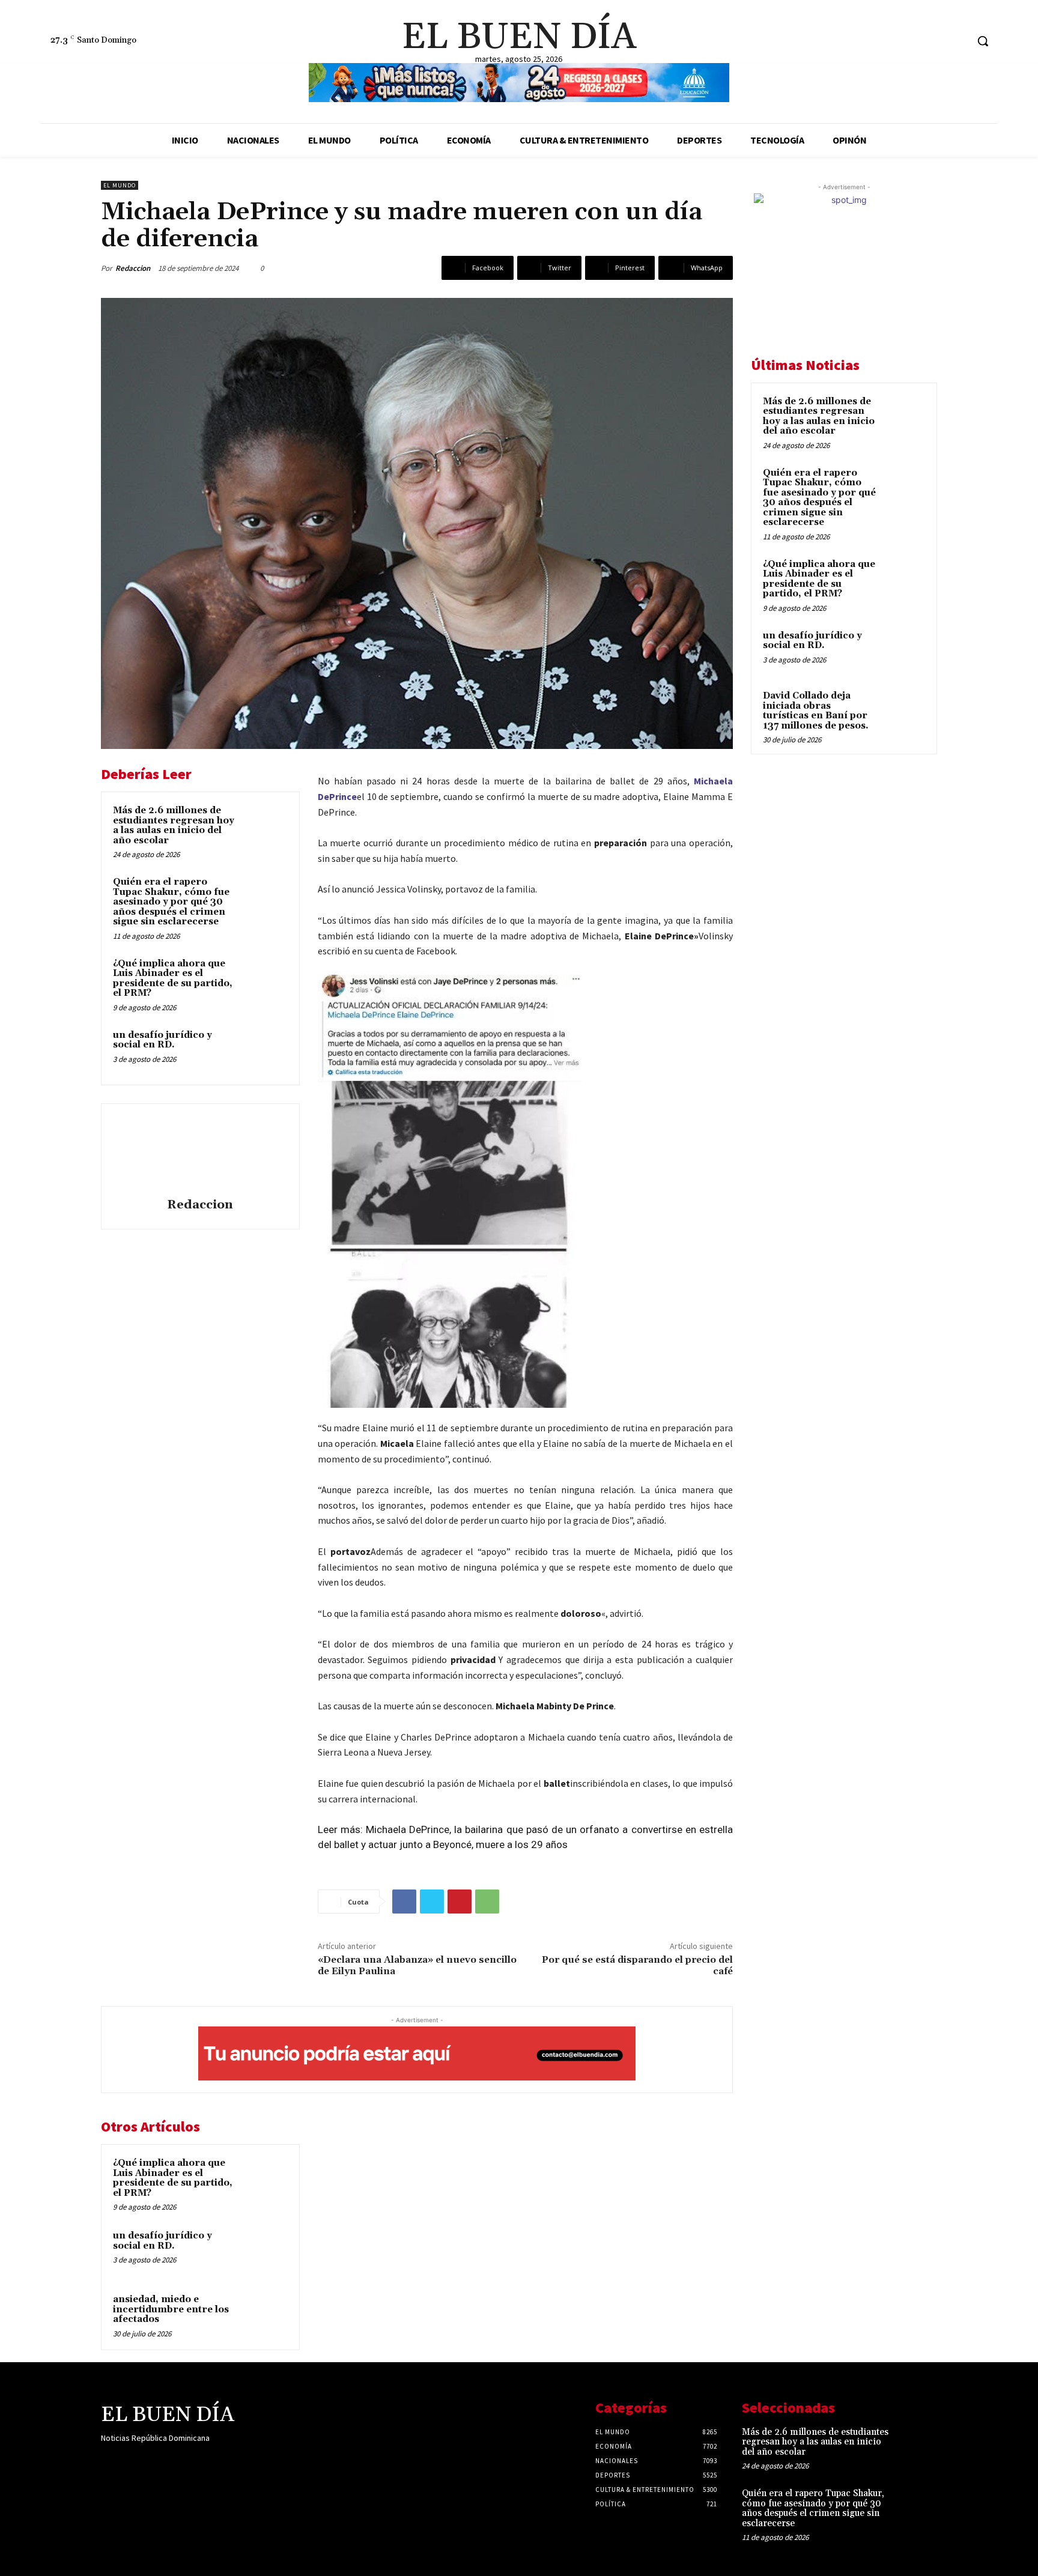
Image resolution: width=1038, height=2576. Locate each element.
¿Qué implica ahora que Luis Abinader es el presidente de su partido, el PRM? (173, 979)
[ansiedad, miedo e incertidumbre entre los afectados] (265, 2315)
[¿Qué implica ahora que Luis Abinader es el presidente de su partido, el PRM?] (265, 980)
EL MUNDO (120, 185)
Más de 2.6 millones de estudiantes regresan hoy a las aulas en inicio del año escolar (174, 826)
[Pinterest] (460, 1902)
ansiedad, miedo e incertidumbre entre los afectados (171, 2309)
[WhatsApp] (487, 1902)
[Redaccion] (200, 1153)
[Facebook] (912, 41)
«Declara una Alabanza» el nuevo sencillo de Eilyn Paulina (417, 1965)
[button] (983, 41)
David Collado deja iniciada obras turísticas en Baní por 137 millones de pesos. (816, 711)
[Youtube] (193, 2462)
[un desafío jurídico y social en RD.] (265, 1051)
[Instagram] (935, 41)
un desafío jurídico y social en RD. (162, 1040)
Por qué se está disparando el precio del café (637, 1965)
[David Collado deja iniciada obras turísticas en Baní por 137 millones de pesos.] (904, 710)
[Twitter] (957, 41)
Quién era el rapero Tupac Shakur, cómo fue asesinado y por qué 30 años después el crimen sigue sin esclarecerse (171, 902)
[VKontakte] (172, 2462)
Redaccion (133, 268)
